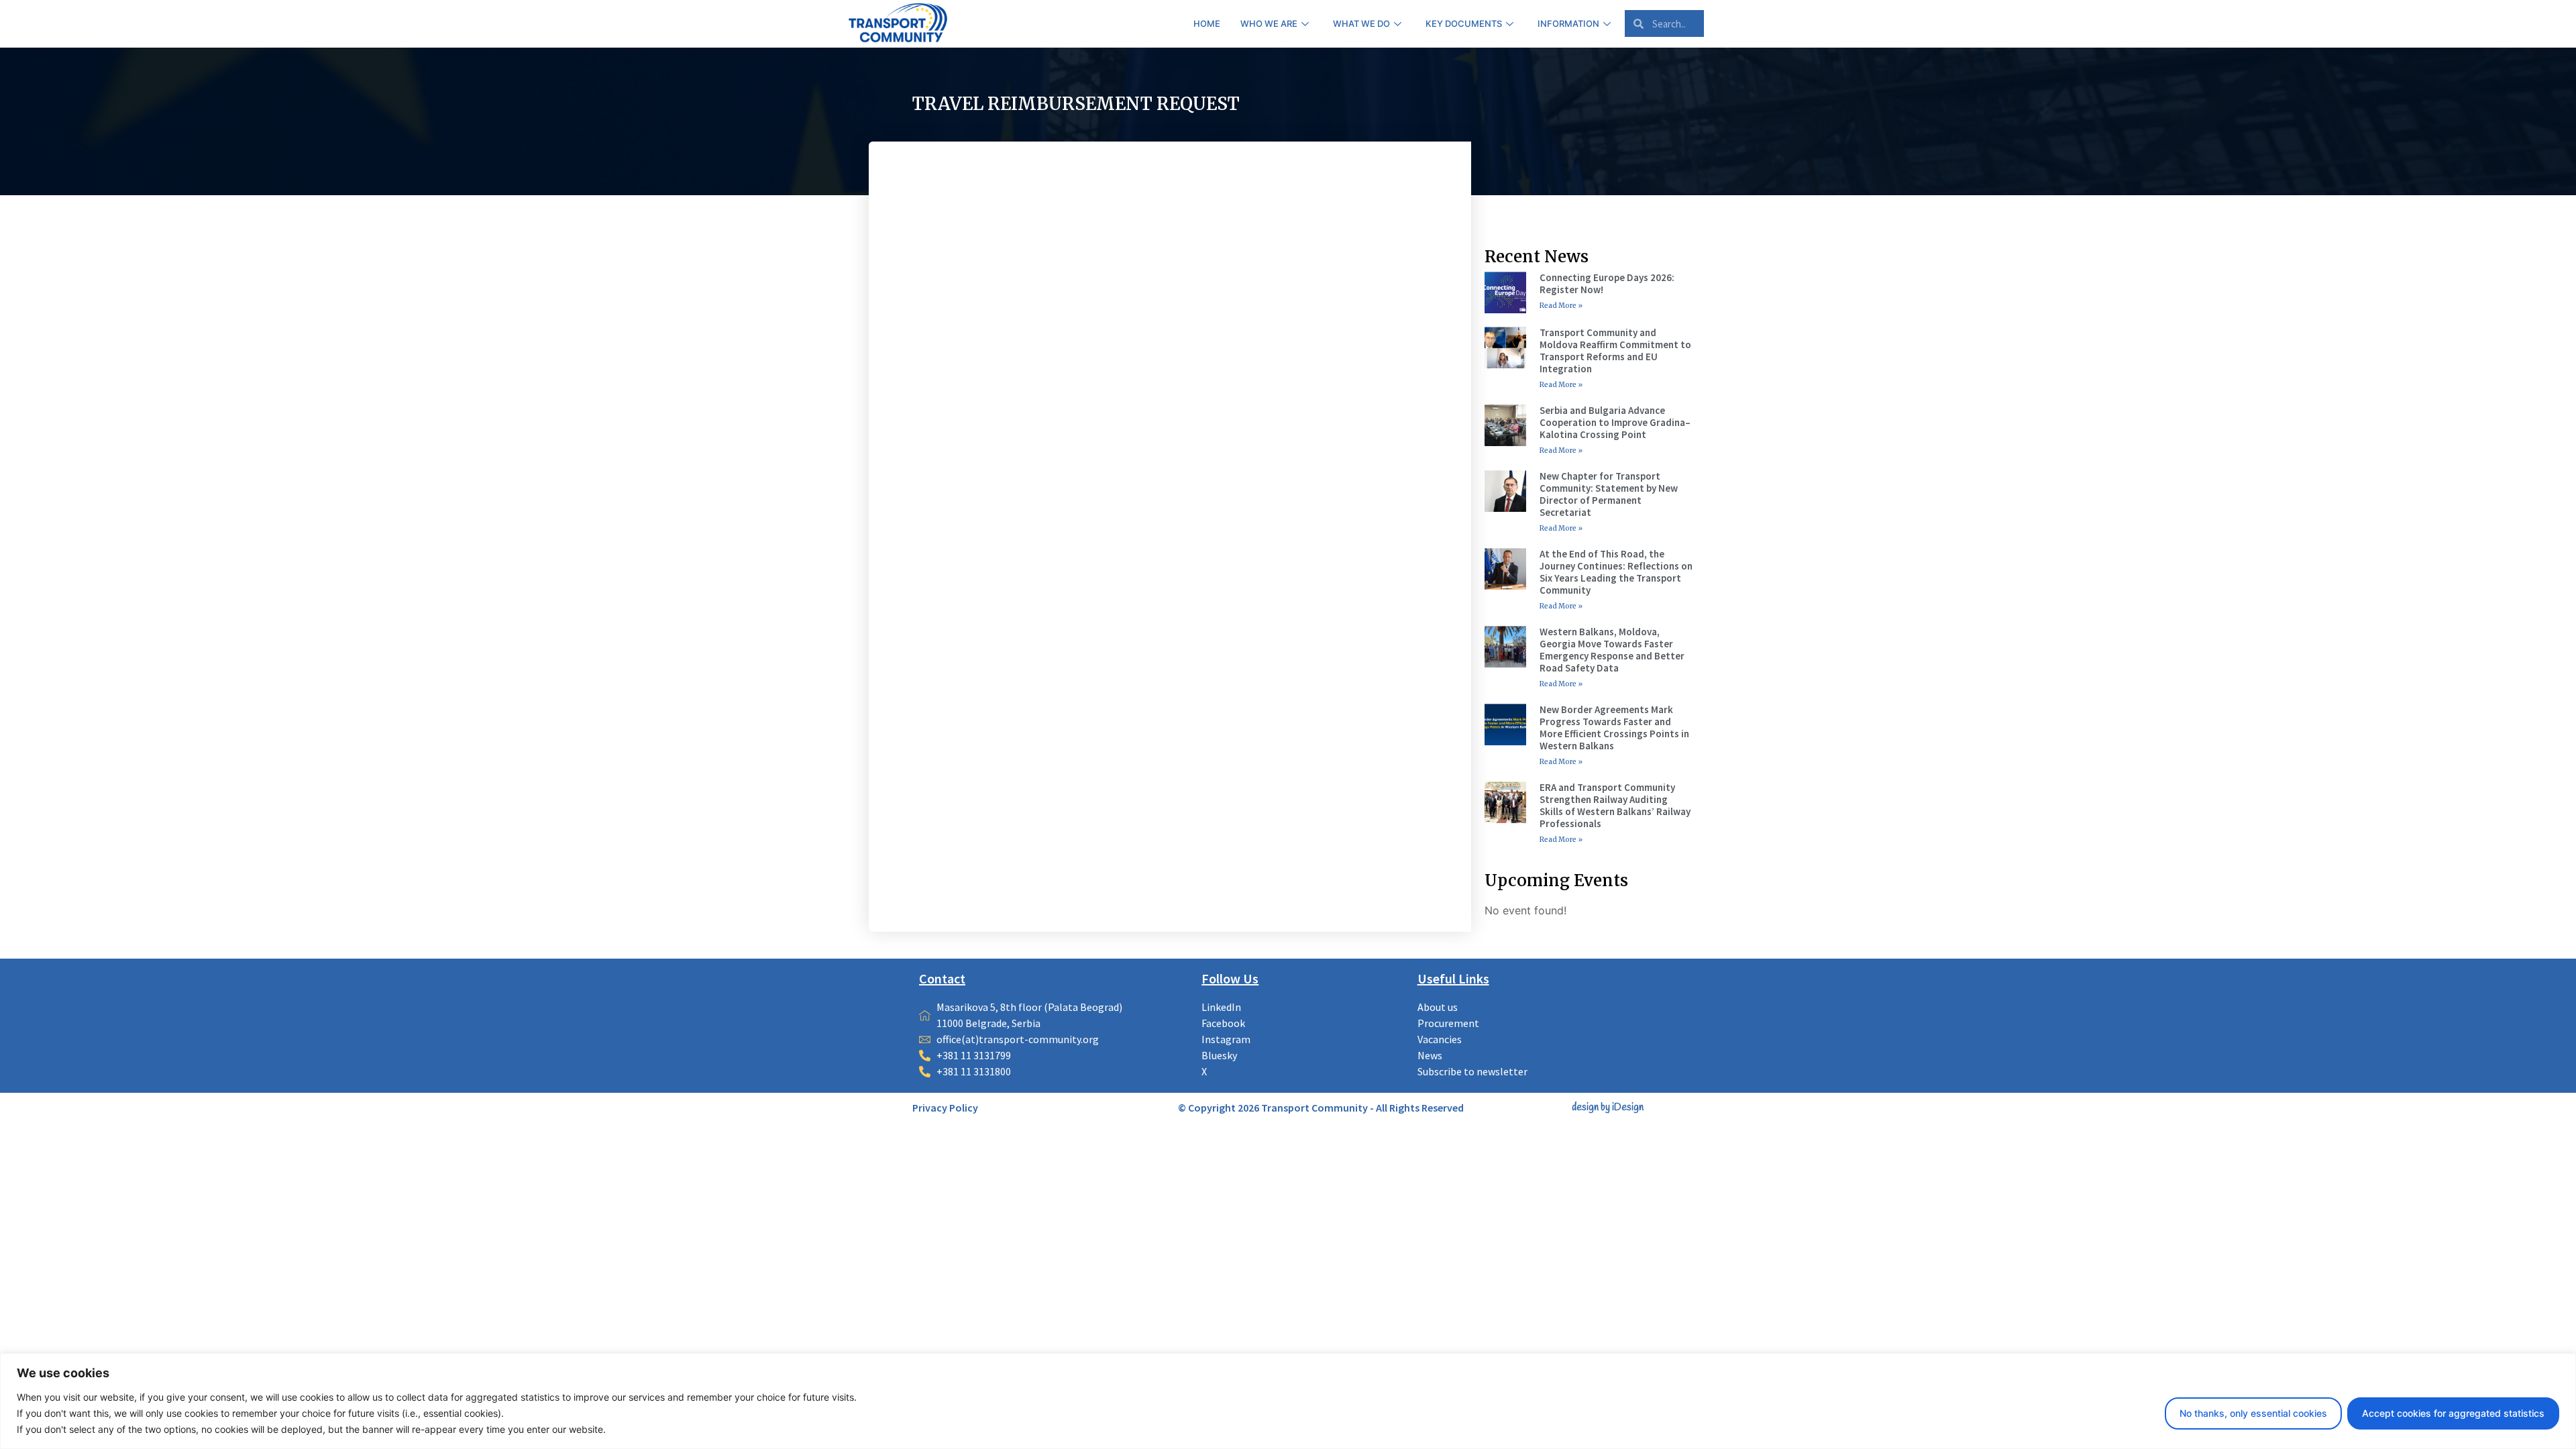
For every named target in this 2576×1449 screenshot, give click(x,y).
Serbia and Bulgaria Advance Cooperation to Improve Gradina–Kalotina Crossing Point (1615, 422)
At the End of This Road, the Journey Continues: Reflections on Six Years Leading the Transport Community (1616, 572)
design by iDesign (1608, 1108)
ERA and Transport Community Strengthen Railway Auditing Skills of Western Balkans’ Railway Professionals (1615, 805)
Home (1207, 23)
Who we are (1269, 23)
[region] (1288, 1401)
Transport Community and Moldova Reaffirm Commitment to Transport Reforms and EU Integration (1615, 351)
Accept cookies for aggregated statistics (2453, 1413)
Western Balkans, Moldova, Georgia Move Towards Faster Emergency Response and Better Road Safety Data (1612, 650)
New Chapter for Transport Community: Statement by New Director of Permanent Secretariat (1609, 494)
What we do (1361, 23)
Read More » (1561, 306)
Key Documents (1464, 23)
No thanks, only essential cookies (2253, 1413)
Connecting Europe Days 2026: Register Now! (1607, 283)
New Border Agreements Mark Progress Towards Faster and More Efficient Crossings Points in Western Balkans (1614, 728)
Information (1568, 23)
